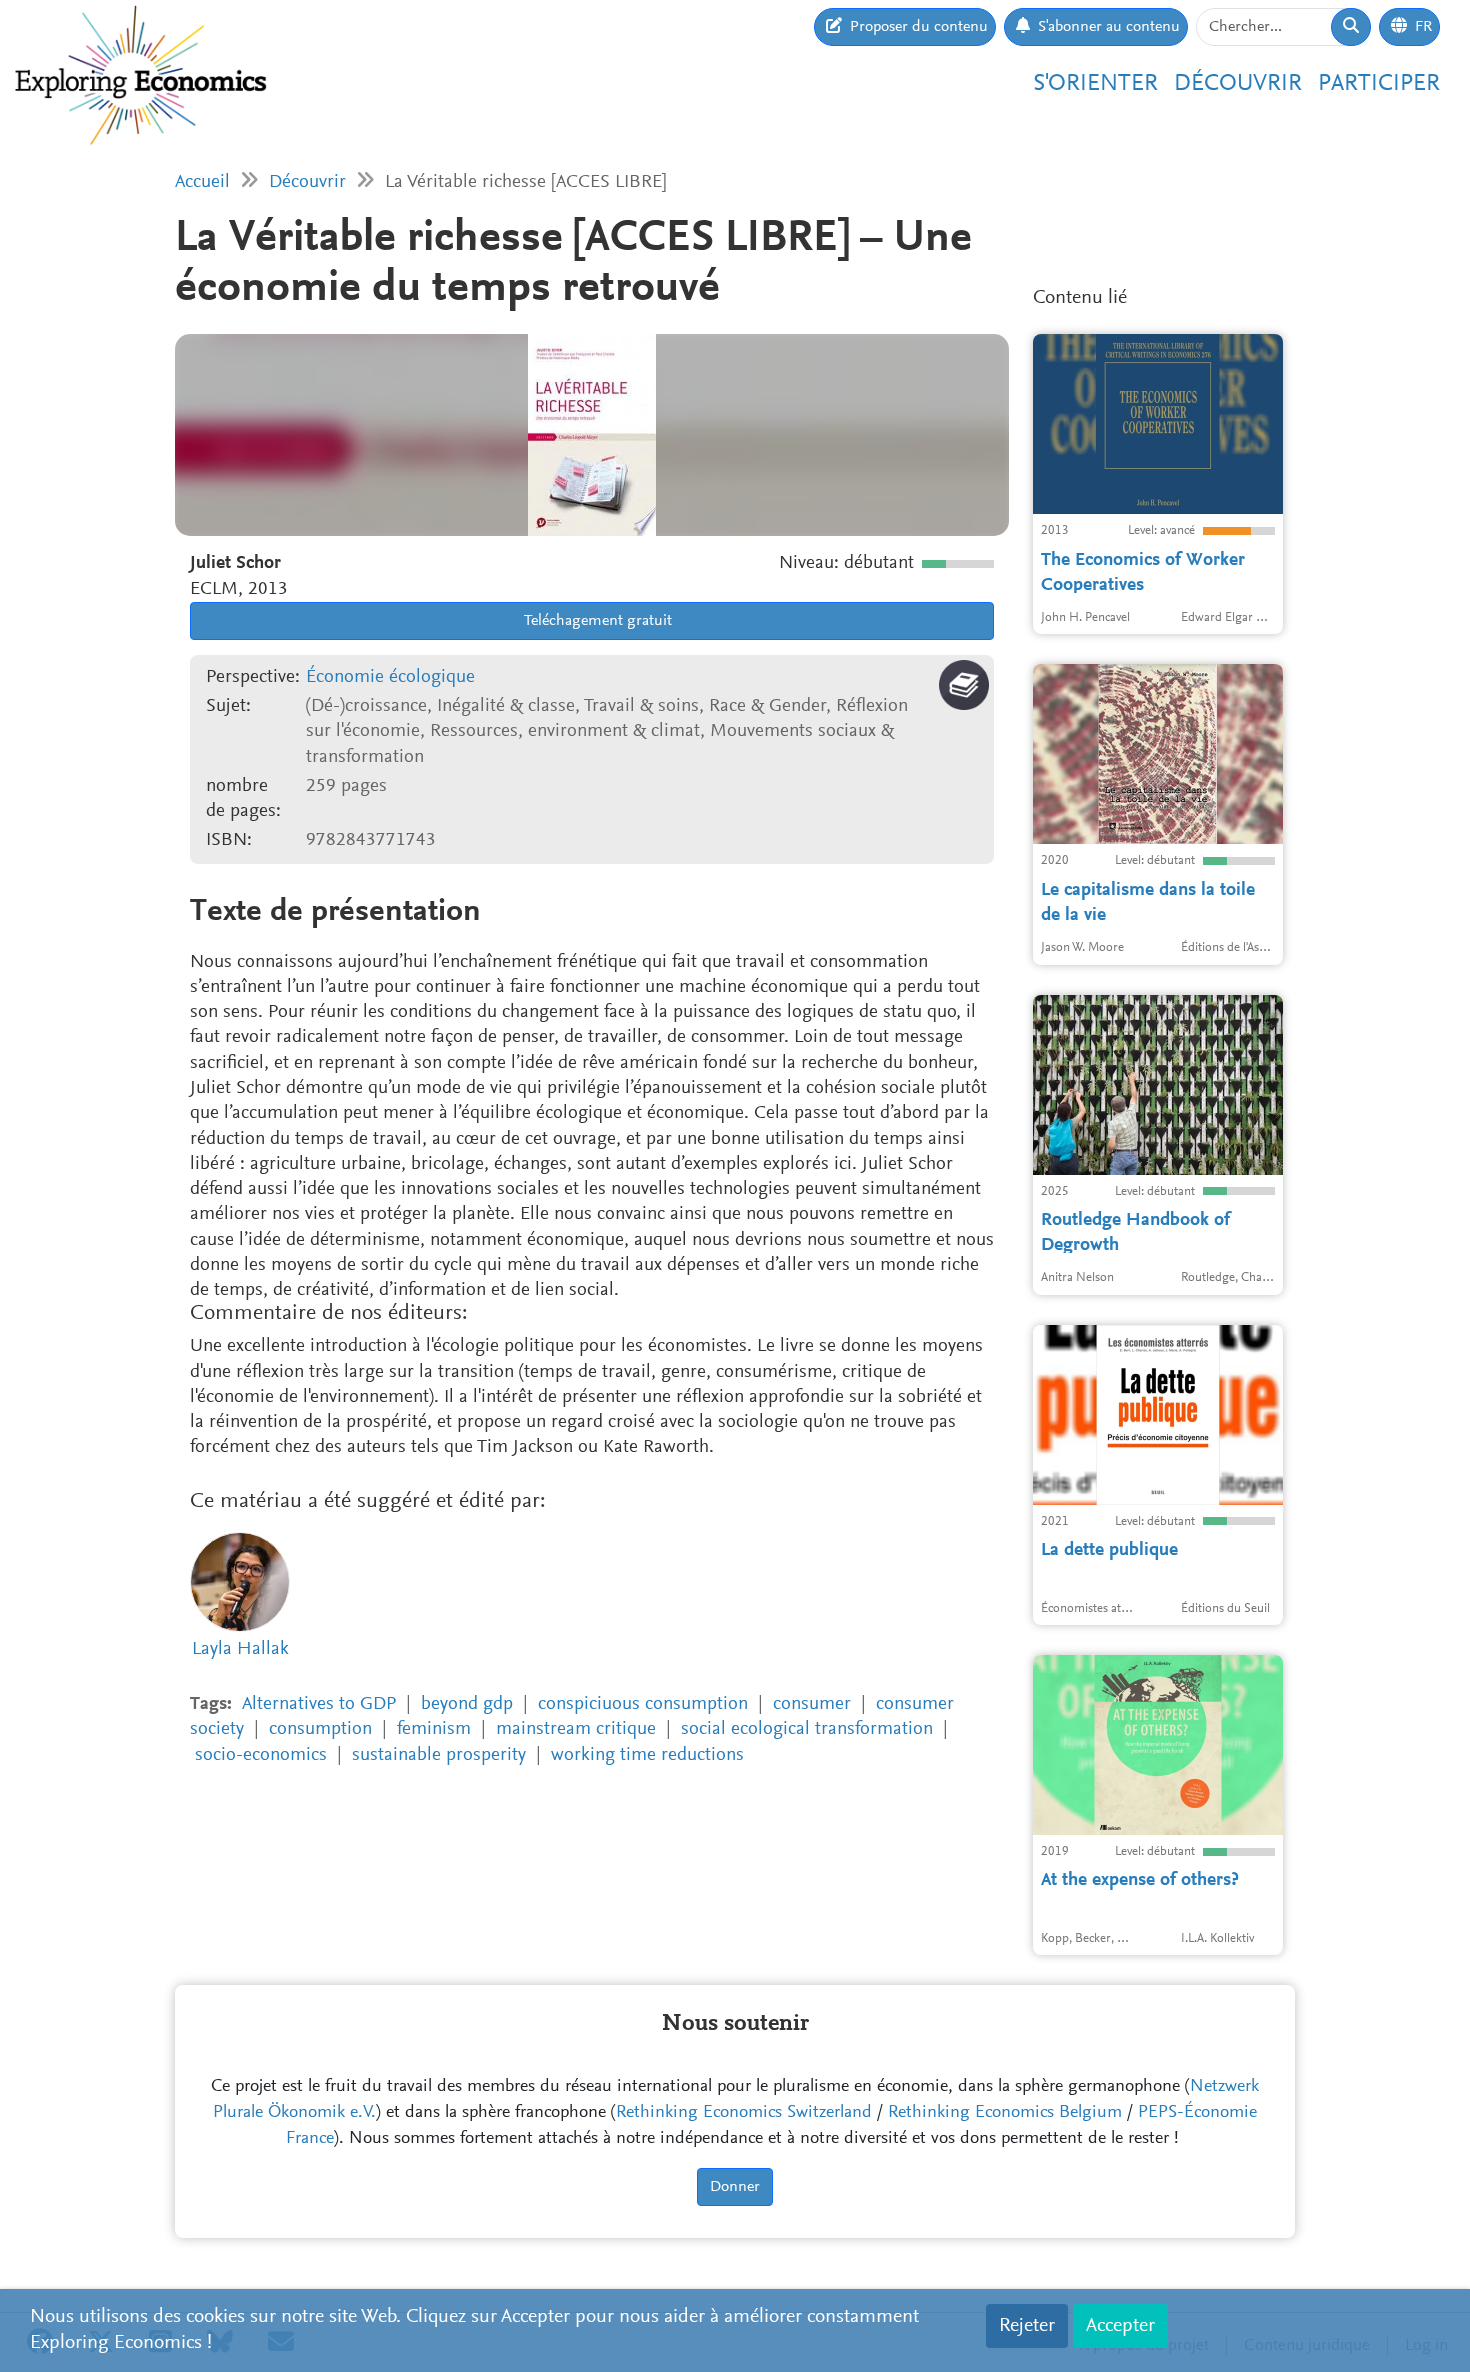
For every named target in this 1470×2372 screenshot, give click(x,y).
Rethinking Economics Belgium (1005, 2113)
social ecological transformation (807, 1729)
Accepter (1120, 2326)
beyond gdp (467, 1704)
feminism (434, 1729)
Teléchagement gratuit (596, 621)
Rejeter (1027, 2326)
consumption (320, 1729)
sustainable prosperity (439, 1755)
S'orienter (1095, 84)
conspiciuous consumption (643, 1704)
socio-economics (261, 1755)
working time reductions (647, 1755)
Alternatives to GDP (319, 1704)
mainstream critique (576, 1729)
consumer (812, 1704)
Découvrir (1238, 84)
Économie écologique (390, 677)
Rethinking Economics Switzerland (744, 2113)
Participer (1379, 84)
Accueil (202, 182)
